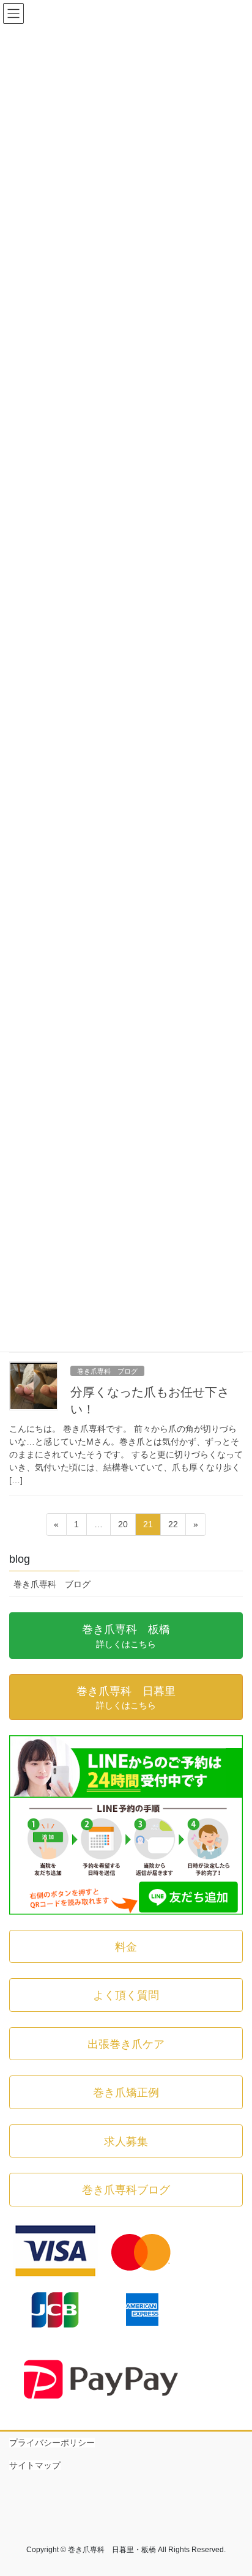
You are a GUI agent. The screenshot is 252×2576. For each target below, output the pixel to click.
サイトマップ (35, 2465)
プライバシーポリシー (52, 2443)
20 (123, 1527)
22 (173, 1527)
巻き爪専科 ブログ (107, 1371)
